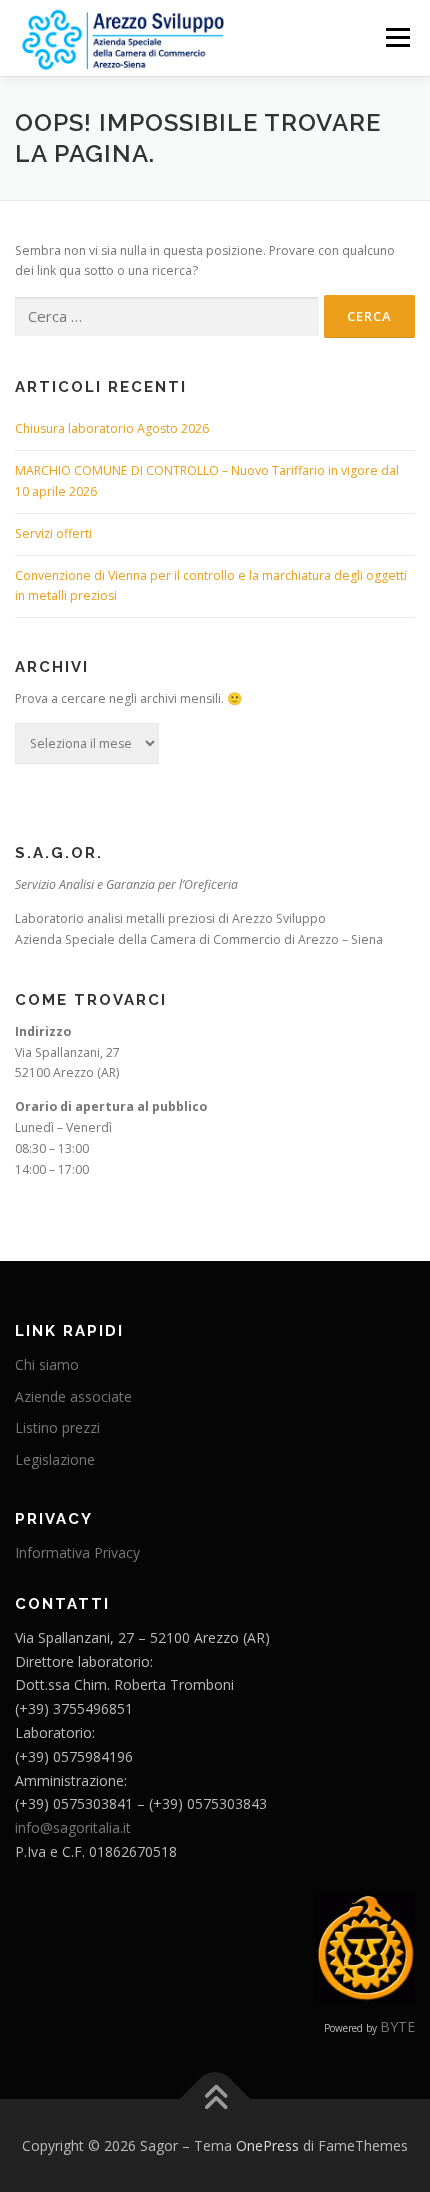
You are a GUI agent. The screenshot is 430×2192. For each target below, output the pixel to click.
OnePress (267, 2145)
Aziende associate (73, 1396)
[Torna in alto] (215, 2099)
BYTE (397, 2026)
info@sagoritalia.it (73, 1827)
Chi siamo (47, 1364)
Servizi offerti (53, 533)
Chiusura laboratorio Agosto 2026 (112, 428)
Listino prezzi (57, 1427)
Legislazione (55, 1459)
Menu (396, 37)
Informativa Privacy (77, 1552)
